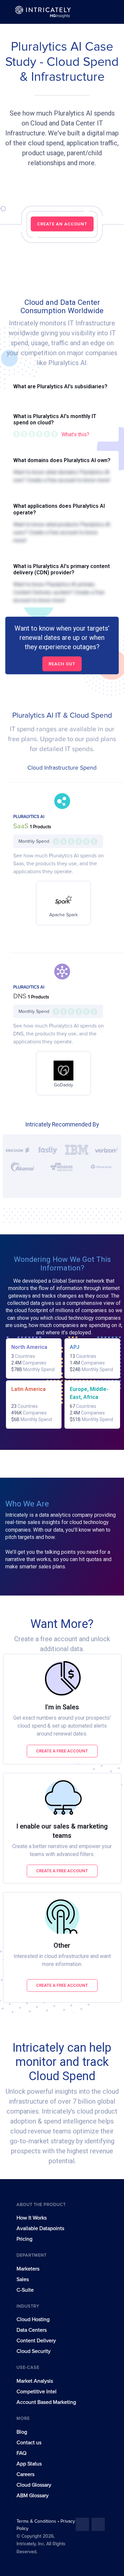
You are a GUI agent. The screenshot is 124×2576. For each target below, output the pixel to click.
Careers (25, 2474)
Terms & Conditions (37, 2521)
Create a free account (62, 1751)
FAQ (21, 2453)
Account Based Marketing (46, 2402)
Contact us (29, 2443)
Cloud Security (34, 2351)
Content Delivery (36, 2341)
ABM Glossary (33, 2496)
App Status (29, 2464)
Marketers (28, 2269)
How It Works (32, 2218)
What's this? (75, 434)
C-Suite (25, 2290)
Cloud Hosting (33, 2319)
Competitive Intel (37, 2392)
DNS (21, 996)
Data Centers (32, 2330)
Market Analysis (35, 2381)
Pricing (24, 2239)
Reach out (62, 664)
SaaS (22, 826)
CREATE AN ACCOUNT (62, 224)
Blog (22, 2432)
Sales (23, 2279)
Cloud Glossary (34, 2485)
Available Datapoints (40, 2228)
